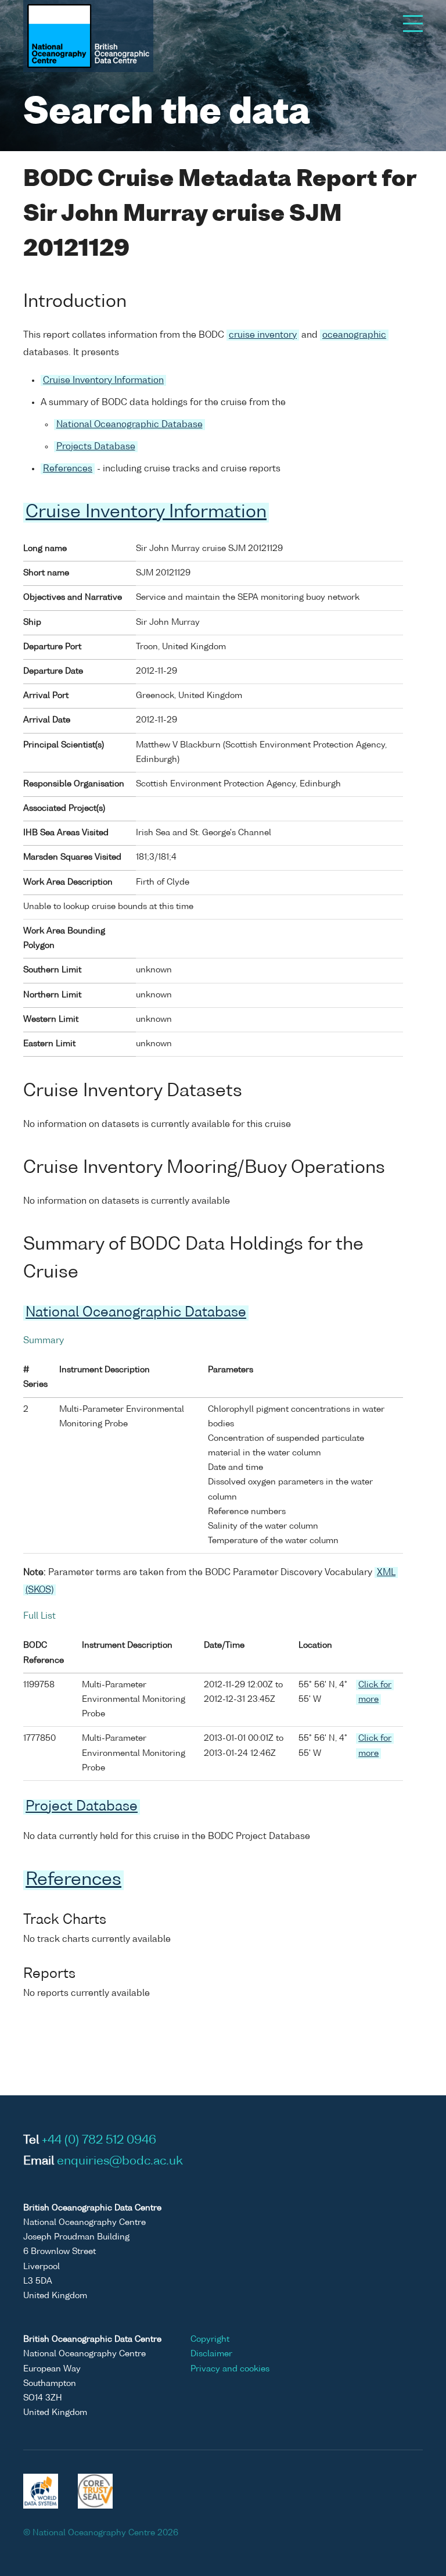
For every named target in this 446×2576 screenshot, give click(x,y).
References (68, 469)
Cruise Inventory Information (103, 380)
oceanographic (354, 335)
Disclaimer (211, 2354)
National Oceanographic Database (130, 425)
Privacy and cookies (230, 2369)
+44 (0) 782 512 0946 (99, 2141)
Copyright (210, 2339)
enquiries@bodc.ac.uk (120, 2162)
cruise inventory (263, 335)
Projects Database (96, 447)
